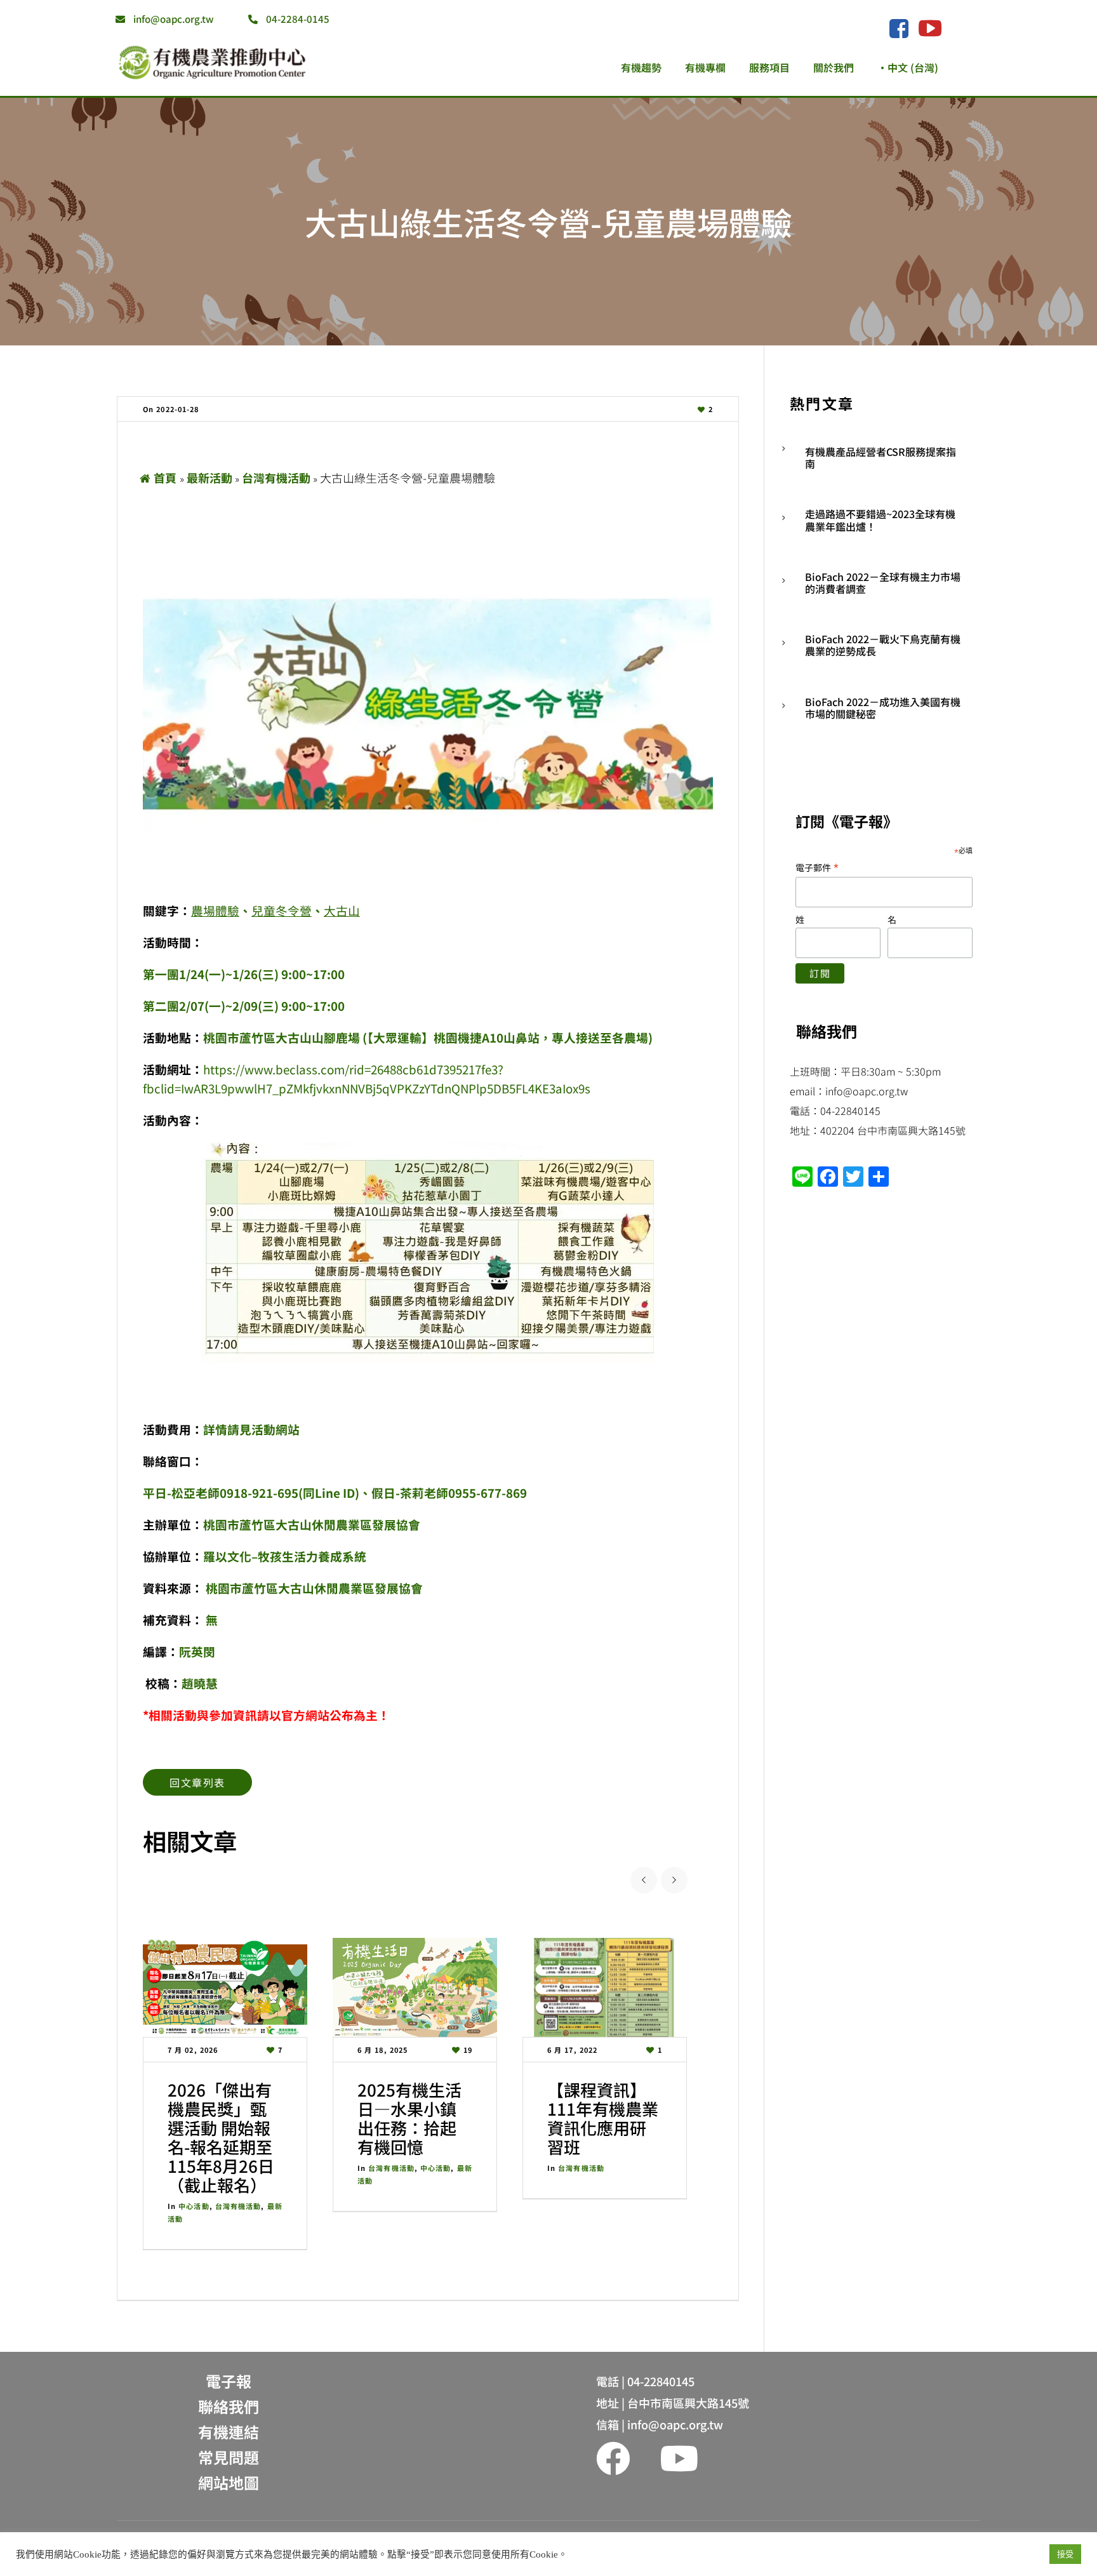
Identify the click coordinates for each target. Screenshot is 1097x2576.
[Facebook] (899, 29)
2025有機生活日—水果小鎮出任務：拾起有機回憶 (409, 2118)
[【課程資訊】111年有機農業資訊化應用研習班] (605, 1987)
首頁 (165, 477)
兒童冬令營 (282, 910)
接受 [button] (1065, 2554)
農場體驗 (215, 910)
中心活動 (194, 2206)
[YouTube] (930, 28)
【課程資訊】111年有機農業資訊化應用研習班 (603, 2118)
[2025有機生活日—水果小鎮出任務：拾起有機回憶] (415, 1987)
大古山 (342, 910)
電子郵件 (817, 867)
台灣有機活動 (276, 477)
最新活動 (209, 477)
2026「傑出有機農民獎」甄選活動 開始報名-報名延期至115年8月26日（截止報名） (221, 2137)
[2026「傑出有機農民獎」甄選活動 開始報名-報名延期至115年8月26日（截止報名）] (225, 1987)
